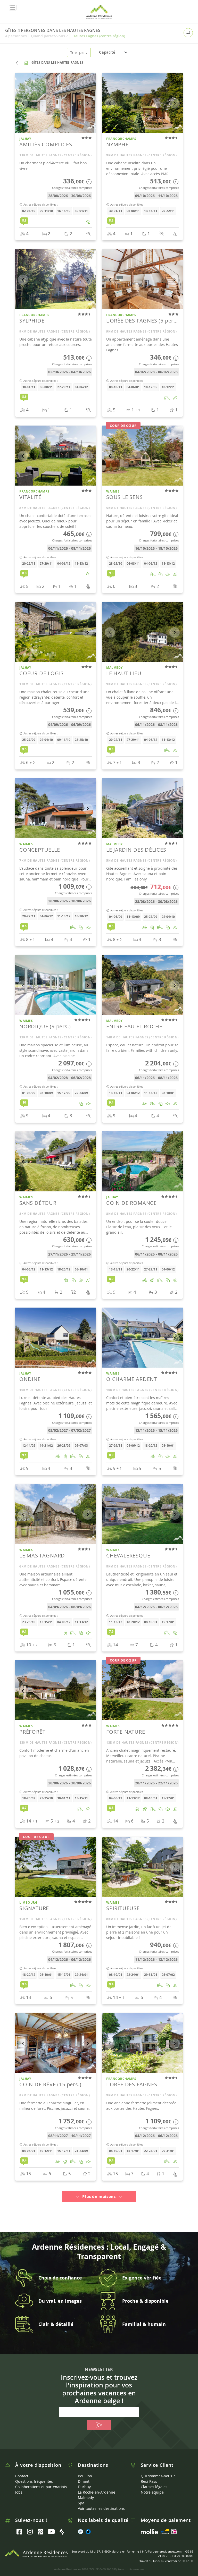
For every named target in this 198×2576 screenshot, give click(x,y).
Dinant (84, 2481)
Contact (22, 2476)
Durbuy (84, 2487)
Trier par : (79, 52)
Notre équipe (152, 2492)
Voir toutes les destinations (101, 2508)
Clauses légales (154, 2487)
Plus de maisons (99, 2196)
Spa (81, 2503)
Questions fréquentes (34, 2481)
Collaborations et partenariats (41, 2487)
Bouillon (85, 2476)
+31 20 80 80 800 (182, 2556)
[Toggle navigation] (13, 8)
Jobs (19, 2492)
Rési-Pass (149, 2481)
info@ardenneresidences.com (162, 2551)
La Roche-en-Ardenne (97, 2492)
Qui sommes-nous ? (158, 2476)
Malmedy (86, 2498)
